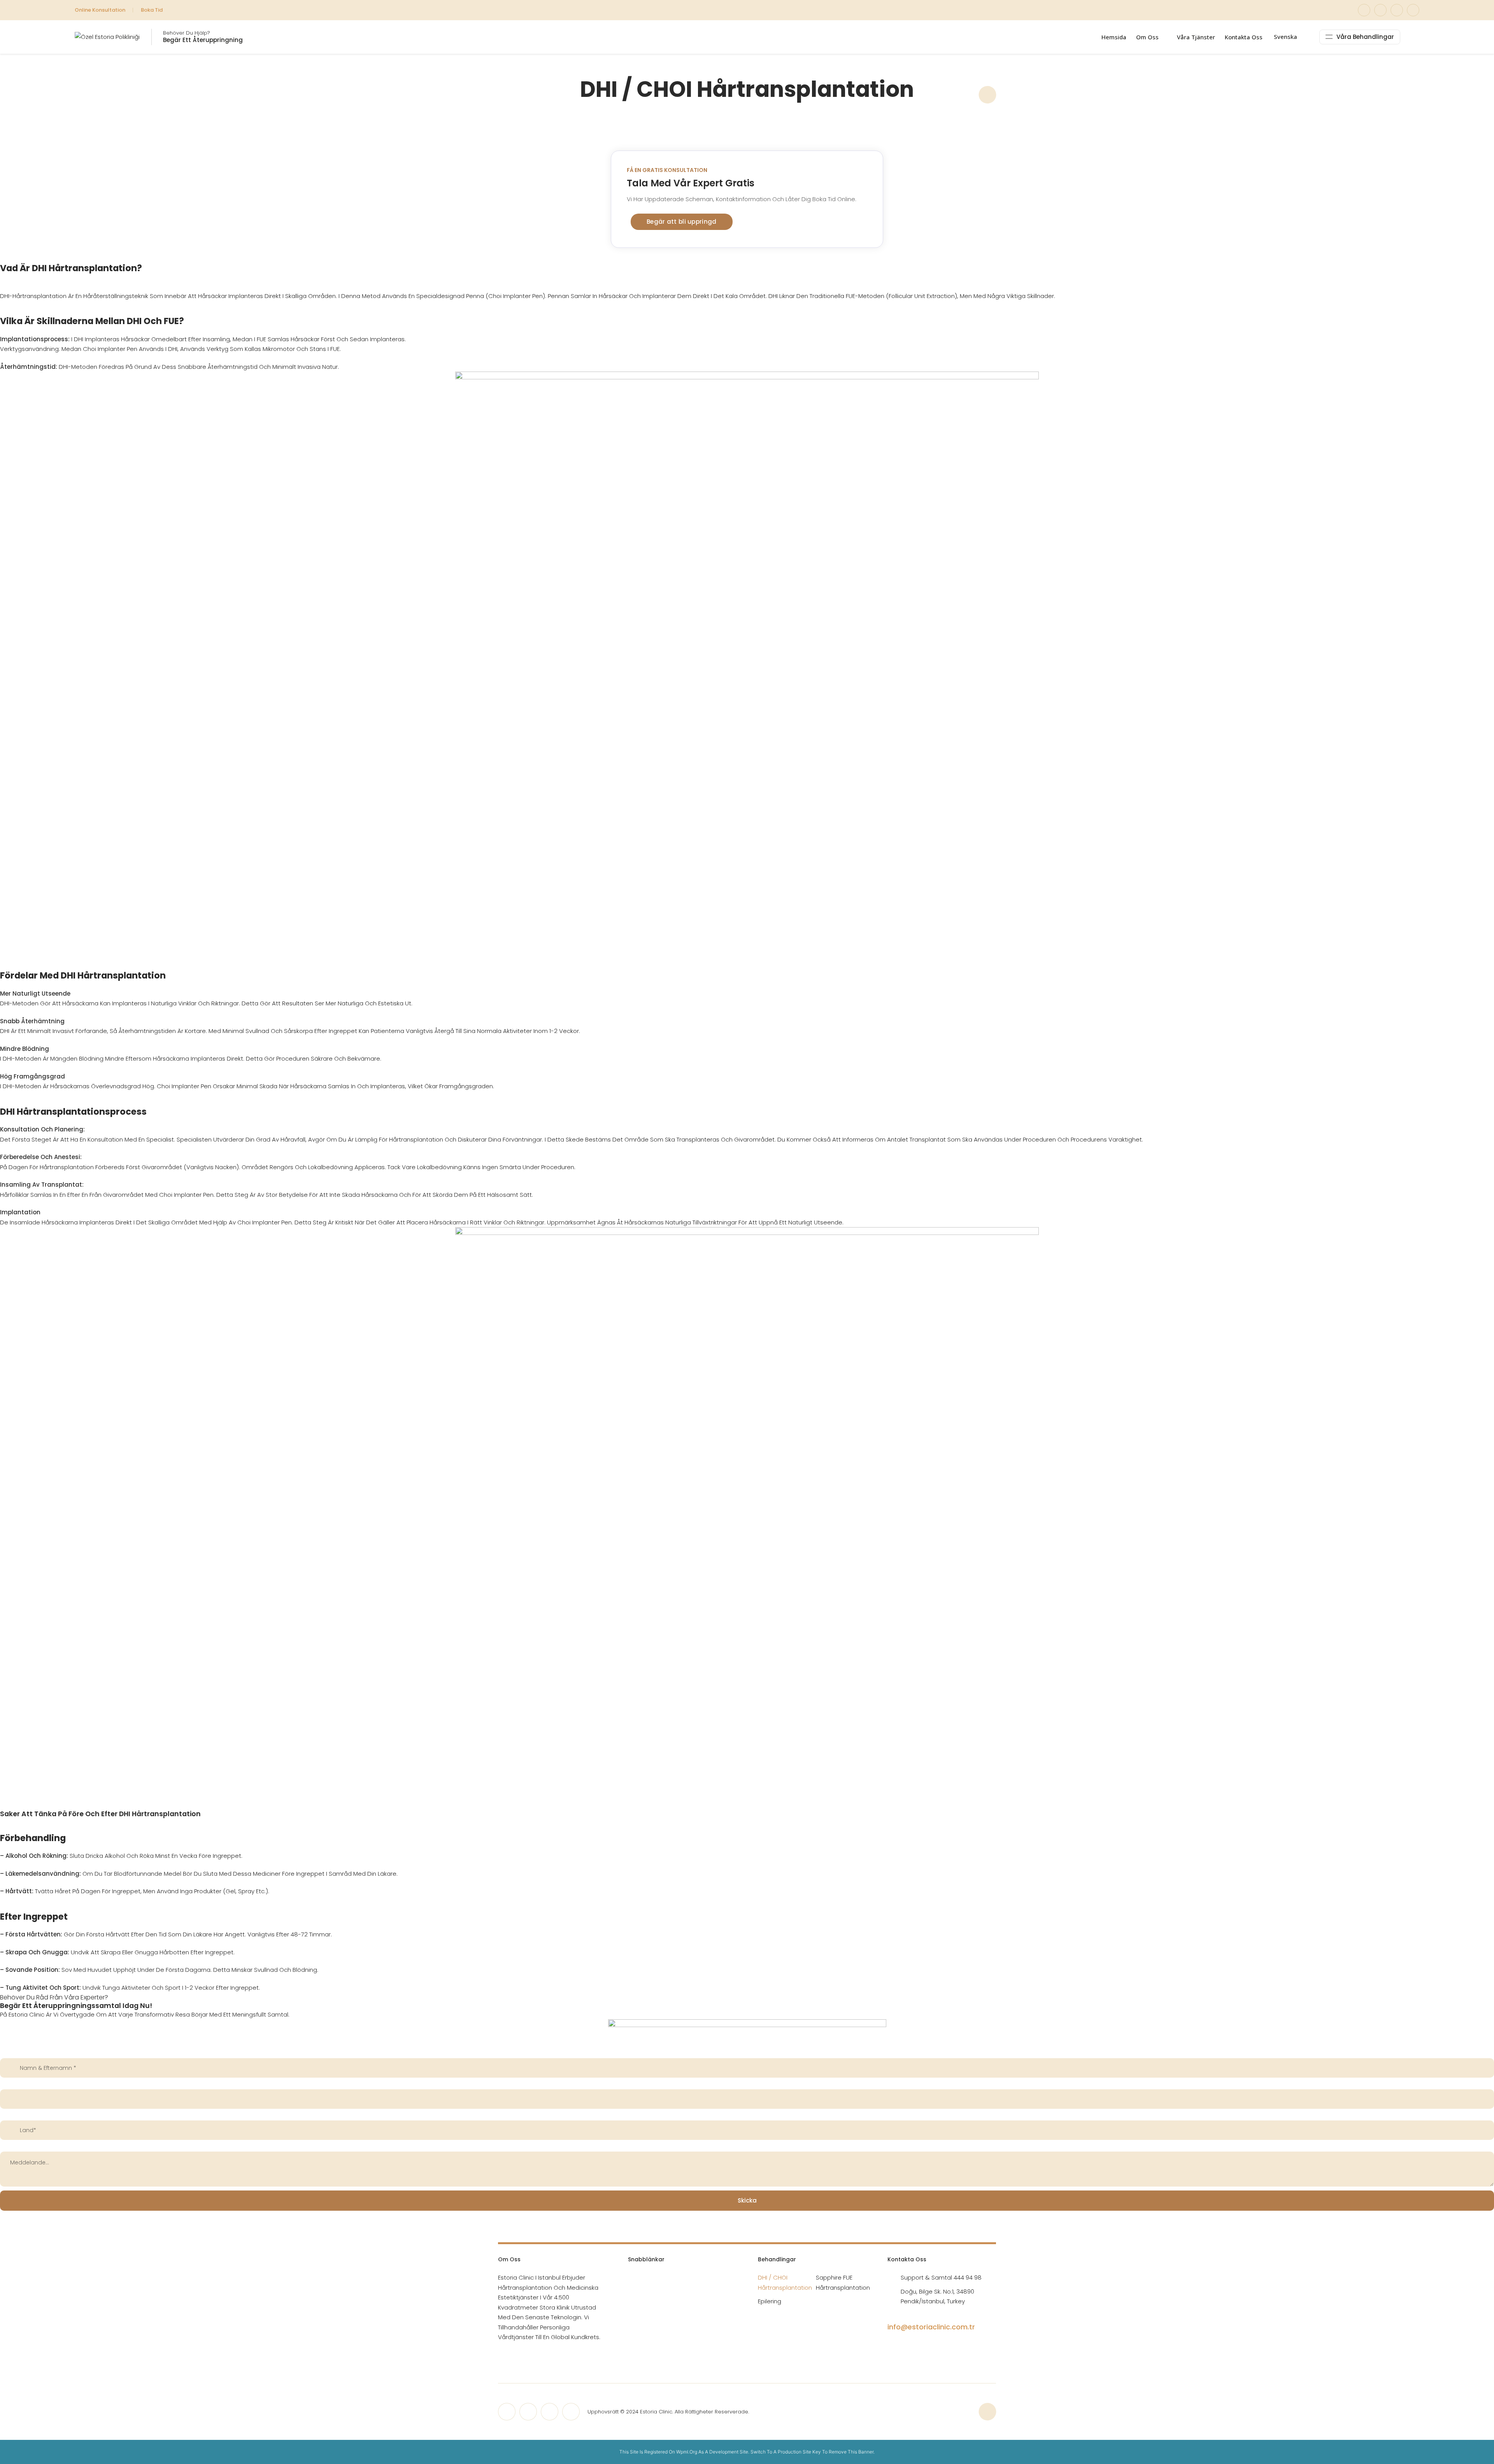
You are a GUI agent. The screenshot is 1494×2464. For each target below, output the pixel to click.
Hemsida (1114, 37)
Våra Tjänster (1196, 37)
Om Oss (1147, 37)
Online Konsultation (100, 10)
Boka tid (152, 10)
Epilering (770, 2301)
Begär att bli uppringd (682, 222)
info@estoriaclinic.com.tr (931, 2327)
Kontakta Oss (1244, 37)
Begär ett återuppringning (203, 40)
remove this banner (851, 2452)
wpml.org (687, 2452)
